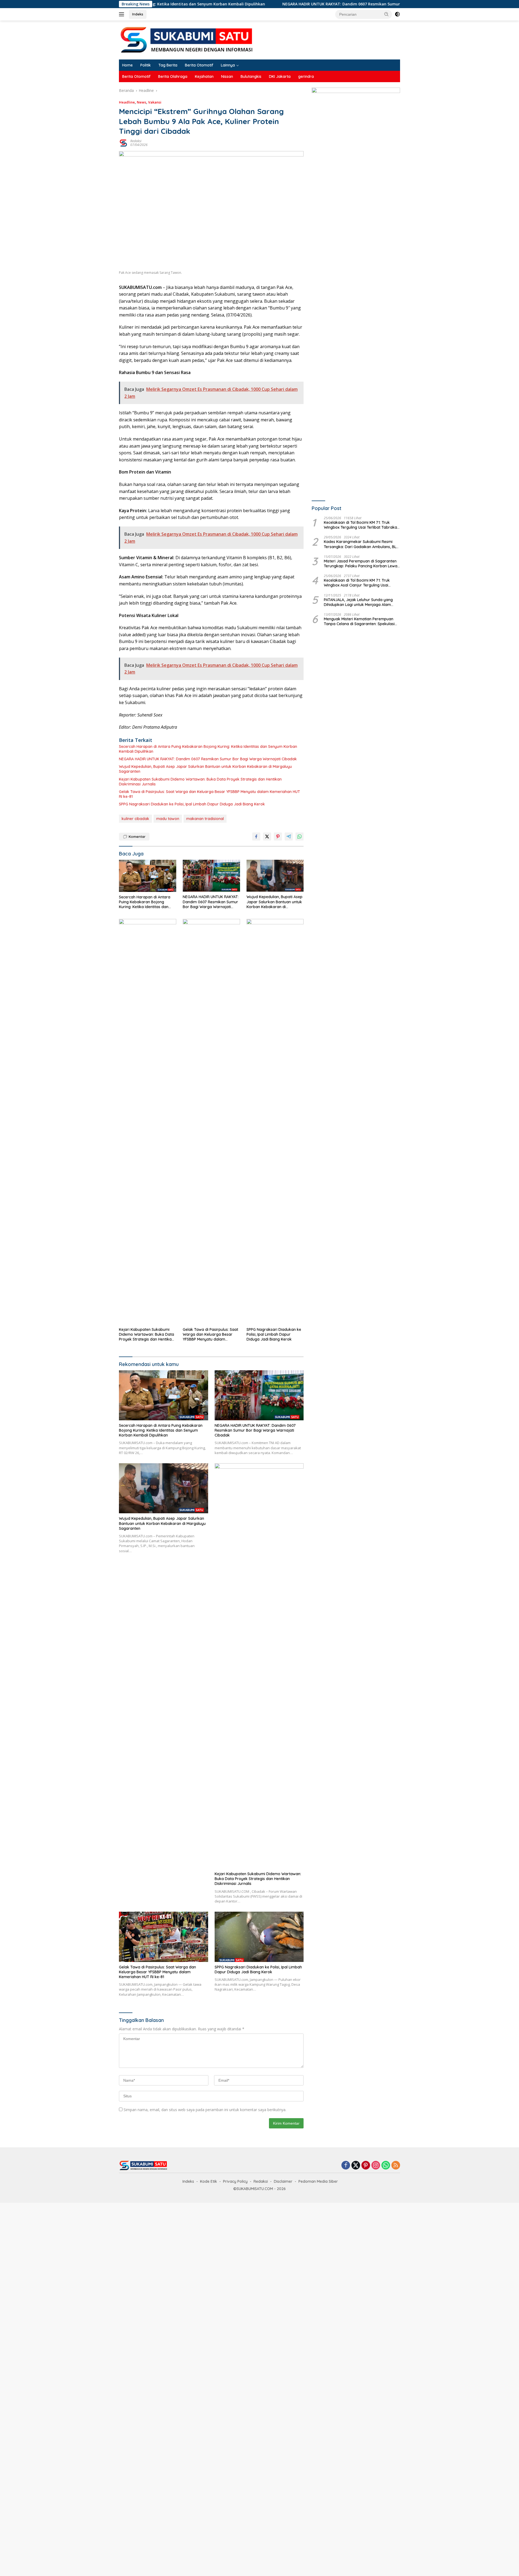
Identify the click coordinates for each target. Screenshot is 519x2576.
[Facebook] (346, 2166)
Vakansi (155, 102)
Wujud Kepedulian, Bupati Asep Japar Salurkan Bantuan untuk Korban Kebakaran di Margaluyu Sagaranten (205, 769)
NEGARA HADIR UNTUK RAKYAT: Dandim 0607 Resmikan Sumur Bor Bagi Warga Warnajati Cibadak (279, 4)
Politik (146, 65)
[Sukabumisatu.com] (187, 40)
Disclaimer (283, 2181)
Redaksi (136, 141)
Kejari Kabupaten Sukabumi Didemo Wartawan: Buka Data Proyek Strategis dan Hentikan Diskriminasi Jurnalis (200, 782)
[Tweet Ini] (267, 837)
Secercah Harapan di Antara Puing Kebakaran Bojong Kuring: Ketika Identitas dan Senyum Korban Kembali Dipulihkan (208, 749)
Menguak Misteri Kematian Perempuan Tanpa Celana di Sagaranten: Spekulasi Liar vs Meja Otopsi (359, 622)
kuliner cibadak (135, 819)
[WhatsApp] (386, 2166)
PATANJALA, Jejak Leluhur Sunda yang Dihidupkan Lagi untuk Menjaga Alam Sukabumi (358, 602)
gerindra (306, 76)
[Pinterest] (366, 2166)
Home (127, 65)
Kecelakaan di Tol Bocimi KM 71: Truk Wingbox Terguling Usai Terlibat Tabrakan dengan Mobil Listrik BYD (362, 525)
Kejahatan (204, 76)
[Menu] (123, 14)
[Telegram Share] (289, 837)
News (142, 102)
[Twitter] (356, 2166)
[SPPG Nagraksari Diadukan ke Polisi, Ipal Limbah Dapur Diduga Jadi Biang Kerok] (275, 1122)
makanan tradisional (205, 819)
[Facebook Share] (256, 837)
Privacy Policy (235, 2181)
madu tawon (168, 819)
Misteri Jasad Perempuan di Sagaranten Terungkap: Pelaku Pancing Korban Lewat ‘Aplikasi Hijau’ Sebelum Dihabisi (361, 564)
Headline (127, 102)
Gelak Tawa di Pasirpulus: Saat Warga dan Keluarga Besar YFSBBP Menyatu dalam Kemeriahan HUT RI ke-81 (209, 794)
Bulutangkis (251, 76)
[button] (387, 14)
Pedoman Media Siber (318, 2181)
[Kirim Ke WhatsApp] (300, 837)
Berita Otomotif (199, 65)
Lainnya (228, 65)
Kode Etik (209, 2181)
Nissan (227, 76)
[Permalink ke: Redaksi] (123, 143)
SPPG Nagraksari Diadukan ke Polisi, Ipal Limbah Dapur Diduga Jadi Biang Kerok (192, 804)
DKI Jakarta (280, 76)
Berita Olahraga (173, 76)
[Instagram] (376, 2166)
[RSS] (396, 2166)
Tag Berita (168, 65)
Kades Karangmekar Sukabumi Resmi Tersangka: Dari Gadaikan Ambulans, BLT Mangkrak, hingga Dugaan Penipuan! (361, 544)
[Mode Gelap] (397, 14)
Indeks (138, 14)
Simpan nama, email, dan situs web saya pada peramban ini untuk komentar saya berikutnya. (205, 2110)
